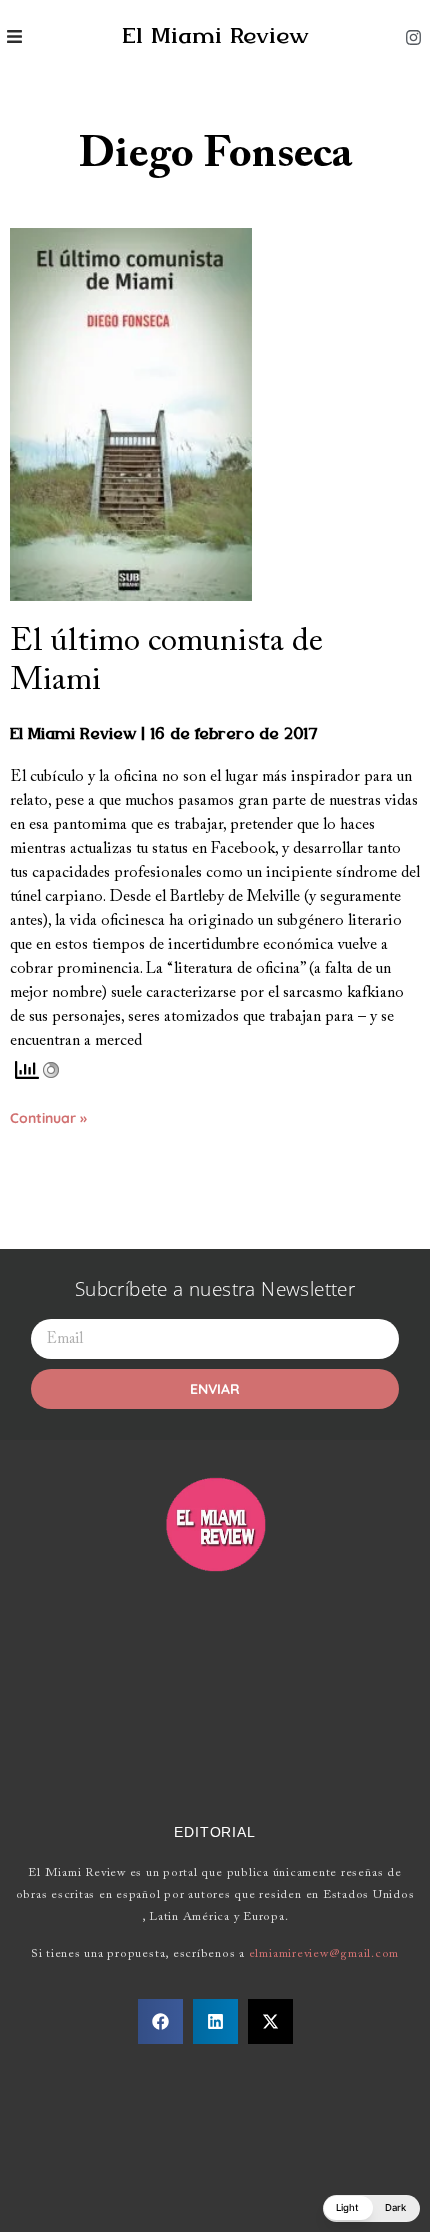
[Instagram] (413, 37)
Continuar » (48, 1118)
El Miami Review (215, 36)
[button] (160, 2021)
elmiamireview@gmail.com (324, 1954)
